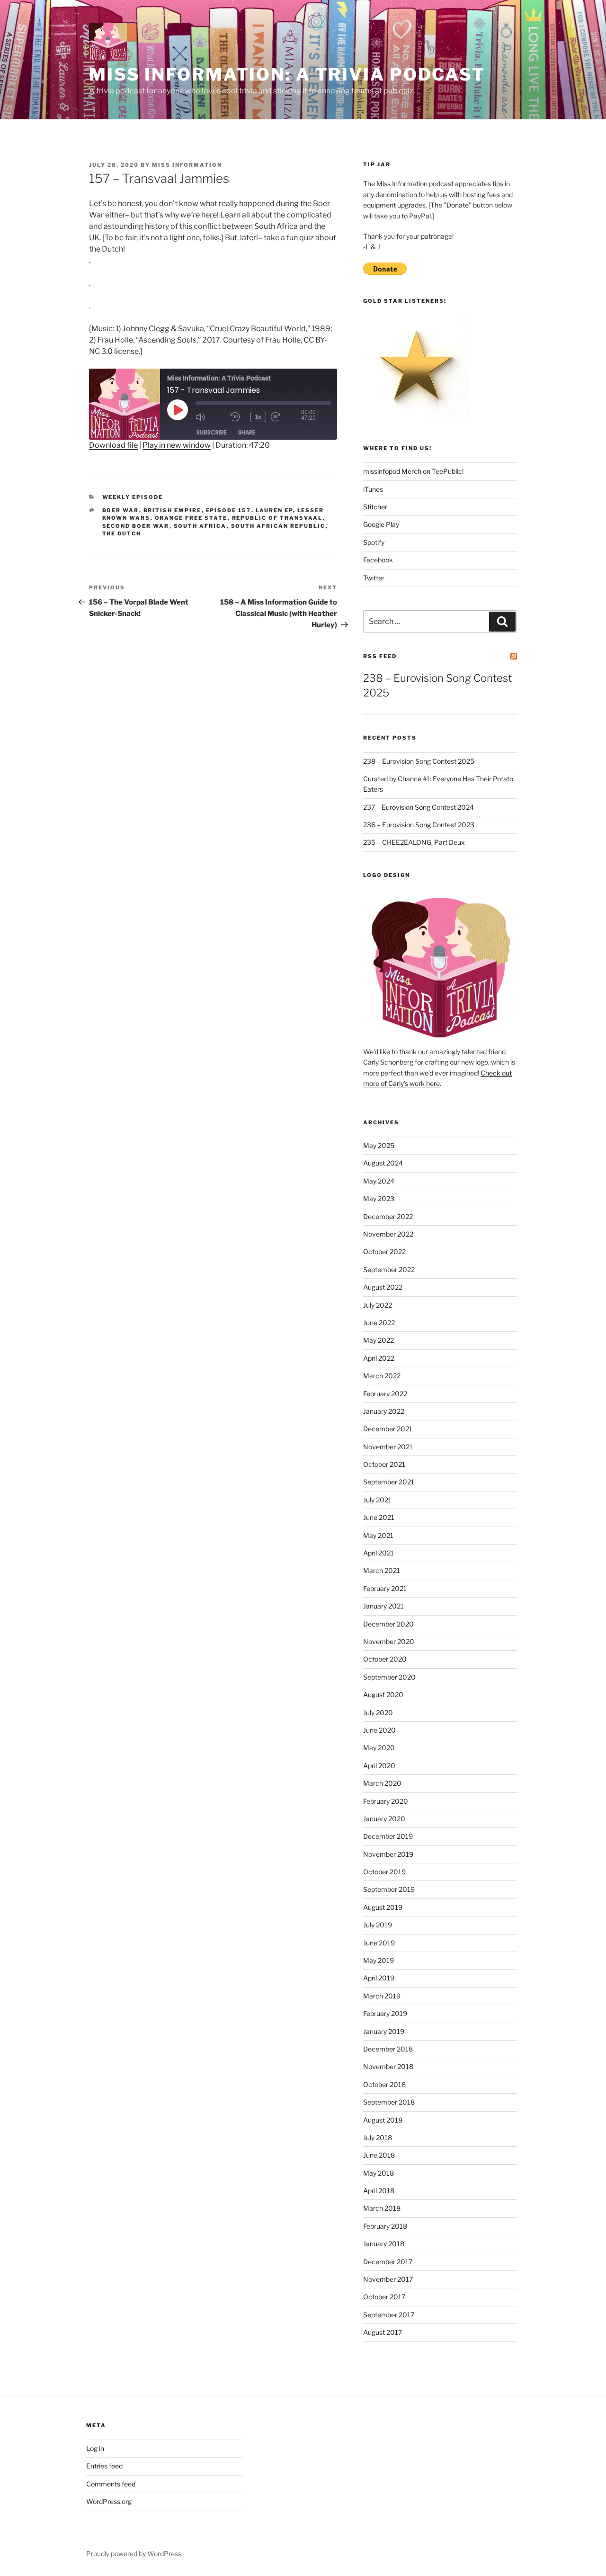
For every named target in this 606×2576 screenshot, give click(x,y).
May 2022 (379, 1340)
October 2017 (384, 2297)
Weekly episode (133, 497)
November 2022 (388, 1234)
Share (247, 432)
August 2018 (383, 2120)
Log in (95, 2448)
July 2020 (378, 1713)
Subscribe (212, 432)
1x (258, 417)
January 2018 (384, 2244)
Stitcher (375, 507)
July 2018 (378, 2138)
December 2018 (388, 2049)
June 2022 (379, 1323)
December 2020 (388, 1624)
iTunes (373, 489)
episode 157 (229, 510)
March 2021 (382, 1570)
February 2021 (385, 1588)
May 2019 (379, 1960)
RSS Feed (380, 656)
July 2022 (378, 1305)
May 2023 (379, 1198)
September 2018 (389, 2102)
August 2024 (383, 1163)
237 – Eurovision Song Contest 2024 (419, 807)
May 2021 (378, 1535)
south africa (200, 526)
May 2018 (379, 2173)
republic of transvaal (277, 518)
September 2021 (389, 1482)
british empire (173, 510)
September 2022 (389, 1270)
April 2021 (379, 1553)
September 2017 (389, 2315)
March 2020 (382, 1783)
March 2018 (382, 2208)
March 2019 (382, 1996)
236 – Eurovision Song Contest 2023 (419, 825)
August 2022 (383, 1287)
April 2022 (379, 1358)
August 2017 (383, 2332)
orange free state (191, 518)
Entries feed (104, 2466)
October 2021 (384, 1464)
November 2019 (388, 1854)
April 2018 (379, 2191)
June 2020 (379, 1730)
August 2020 (383, 1695)
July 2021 (377, 1500)
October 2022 (384, 1252)
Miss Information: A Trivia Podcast (287, 74)
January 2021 (383, 1606)
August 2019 (383, 1907)
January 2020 (384, 1819)
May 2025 (379, 1145)
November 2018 (388, 2066)
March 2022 (382, 1376)
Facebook (378, 560)
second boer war (136, 526)
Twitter (374, 578)
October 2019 (384, 1872)
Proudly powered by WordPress (134, 2553)
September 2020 (389, 1677)
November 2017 (388, 2279)
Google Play (381, 524)
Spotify (374, 542)
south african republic (278, 526)
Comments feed (111, 2484)
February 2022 (385, 1394)
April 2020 (379, 1766)
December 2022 (388, 1216)
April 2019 (379, 1978)
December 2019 (388, 1836)
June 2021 (379, 1517)
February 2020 (386, 1801)
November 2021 (388, 1447)
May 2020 (379, 1748)
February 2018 (385, 2226)
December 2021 (388, 1429)
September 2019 (389, 1889)
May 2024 (379, 1181)
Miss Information (187, 165)
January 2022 (384, 1411)
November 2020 (389, 1641)
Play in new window (177, 445)
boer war (121, 510)
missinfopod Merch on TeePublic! (413, 471)
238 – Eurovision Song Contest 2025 (419, 761)
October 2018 (384, 2084)
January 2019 (384, 2031)
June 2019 (379, 1943)
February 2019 (385, 2013)
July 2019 (378, 1925)
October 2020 (385, 1659)
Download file (113, 445)
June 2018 (379, 2155)
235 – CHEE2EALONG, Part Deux (414, 842)
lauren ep (274, 510)
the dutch (122, 533)
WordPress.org (109, 2501)
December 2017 (388, 2262)
